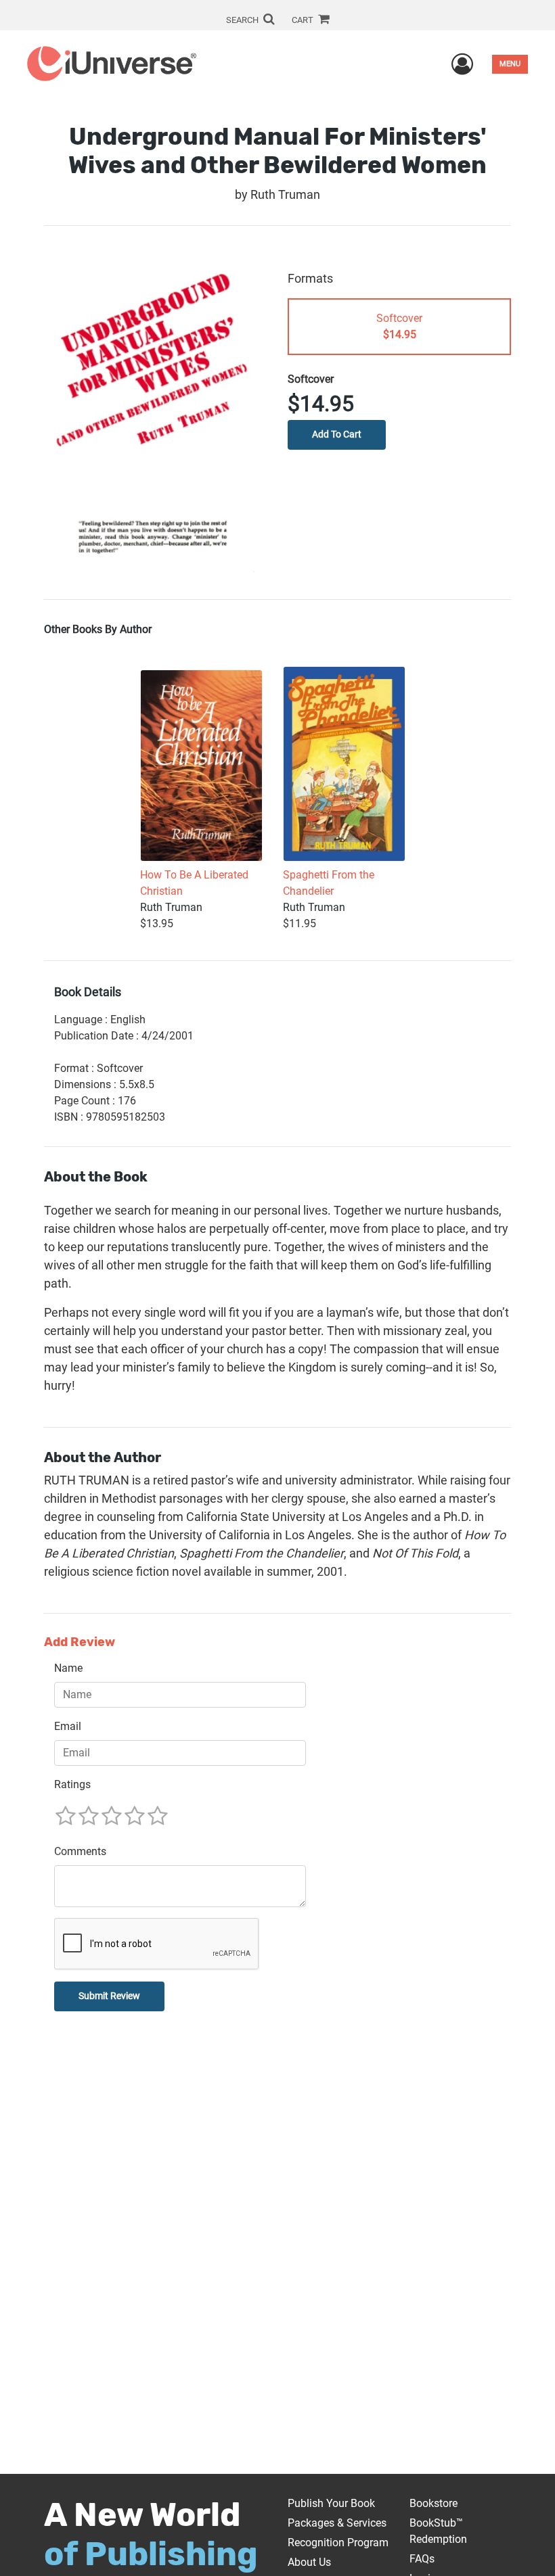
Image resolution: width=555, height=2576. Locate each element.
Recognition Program (338, 2543)
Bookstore (434, 2503)
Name (68, 1668)
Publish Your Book (331, 2503)
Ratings (72, 1784)
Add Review (80, 1642)
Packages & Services (337, 2523)
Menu (510, 64)
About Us (309, 2562)
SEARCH (243, 20)
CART (304, 20)
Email (68, 1726)
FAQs (422, 2559)
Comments (80, 1851)
